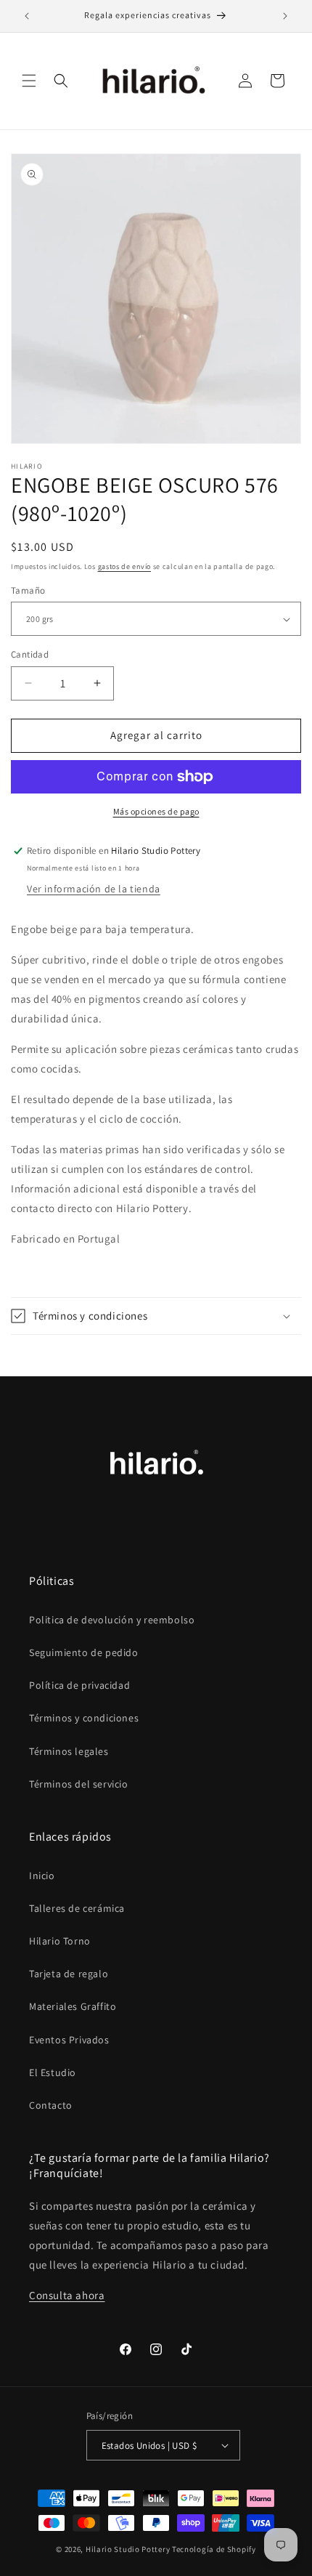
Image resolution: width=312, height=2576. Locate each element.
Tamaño (28, 590)
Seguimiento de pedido (84, 1652)
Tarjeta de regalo (69, 1974)
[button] (29, 81)
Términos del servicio (79, 1784)
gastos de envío (125, 566)
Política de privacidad (79, 1685)
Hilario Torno (60, 1941)
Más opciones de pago (156, 811)
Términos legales (69, 1751)
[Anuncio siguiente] (285, 16)
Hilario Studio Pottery (129, 2549)
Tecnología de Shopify (214, 2549)
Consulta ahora (67, 2295)
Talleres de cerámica (77, 1908)
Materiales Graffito (73, 2006)
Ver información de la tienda (94, 889)
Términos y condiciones (84, 1718)
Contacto (51, 2105)
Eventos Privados (69, 2040)
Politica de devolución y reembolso (112, 1620)
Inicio (42, 1876)
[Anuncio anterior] (27, 16)
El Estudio (53, 2072)
